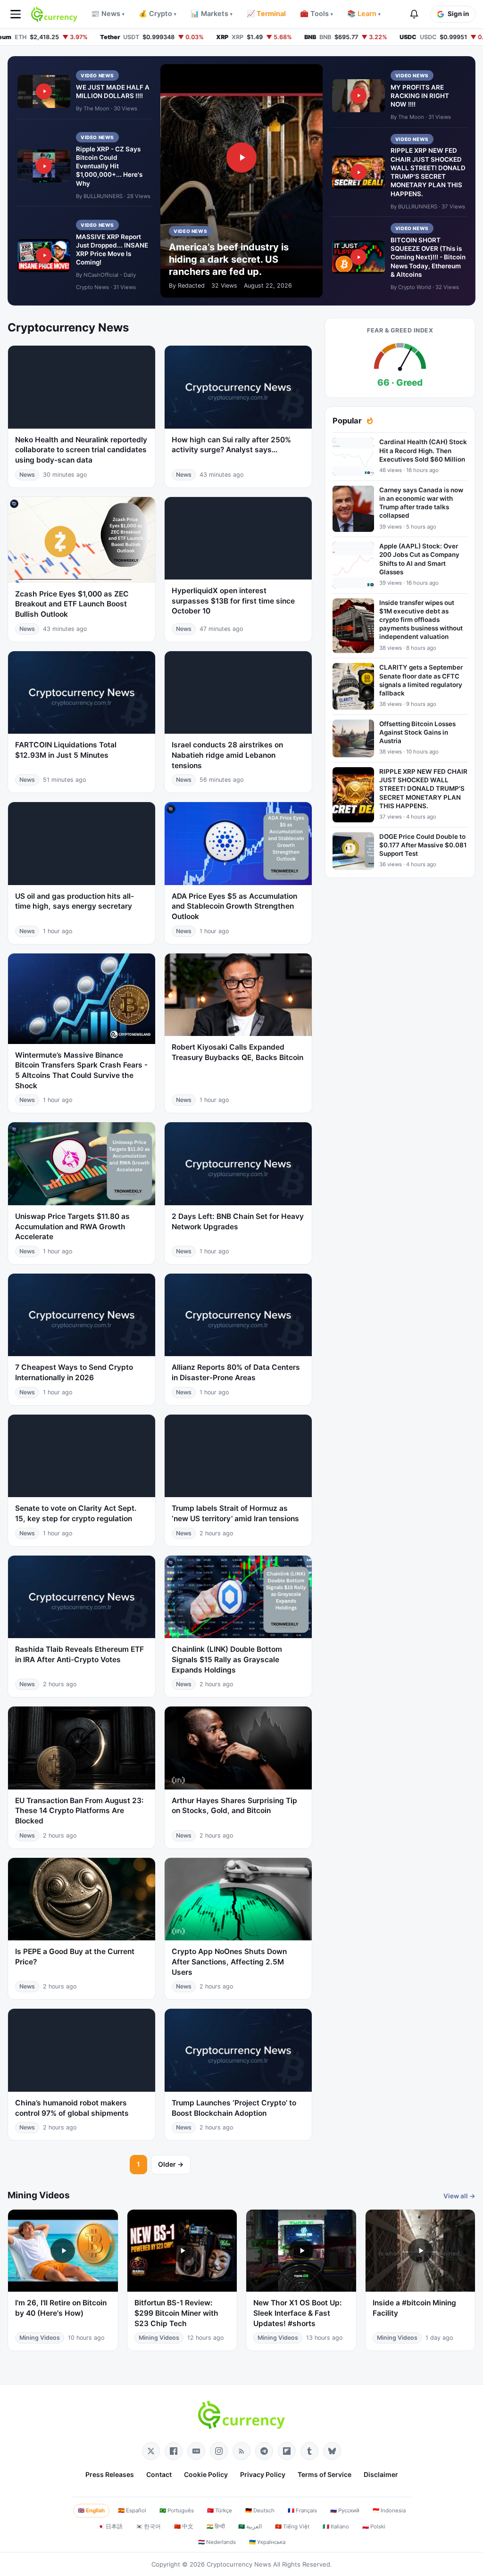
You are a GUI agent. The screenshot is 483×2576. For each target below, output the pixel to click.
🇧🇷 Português (177, 2510)
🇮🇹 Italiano (336, 2526)
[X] (151, 2451)
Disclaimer (381, 2474)
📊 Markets (212, 14)
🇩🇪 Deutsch (260, 2510)
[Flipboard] (287, 2451)
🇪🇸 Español (132, 2510)
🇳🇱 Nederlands (217, 2542)
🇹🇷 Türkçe (220, 2510)
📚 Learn (364, 14)
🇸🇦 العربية (250, 2526)
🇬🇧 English (91, 2510)
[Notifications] (414, 14)
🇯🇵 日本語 (110, 2526)
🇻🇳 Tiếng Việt (292, 2526)
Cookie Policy (206, 2474)
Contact (159, 2474)
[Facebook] (174, 2451)
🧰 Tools (316, 14)
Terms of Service (325, 2474)
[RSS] (241, 2451)
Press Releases (110, 2474)
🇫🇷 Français (302, 2510)
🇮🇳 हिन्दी (216, 2526)
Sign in (458, 14)
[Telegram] (264, 2451)
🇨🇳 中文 (184, 2526)
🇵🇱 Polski (374, 2526)
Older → (171, 2164)
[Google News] (196, 2451)
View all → (459, 2196)
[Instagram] (219, 2451)
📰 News (108, 14)
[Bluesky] (332, 2451)
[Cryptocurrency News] (54, 14)
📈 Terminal (266, 14)
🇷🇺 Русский (345, 2510)
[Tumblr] (309, 2451)
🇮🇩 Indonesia (389, 2510)
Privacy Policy (263, 2474)
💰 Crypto (158, 14)
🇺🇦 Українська (267, 2542)
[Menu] (16, 14)
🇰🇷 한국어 (148, 2526)
